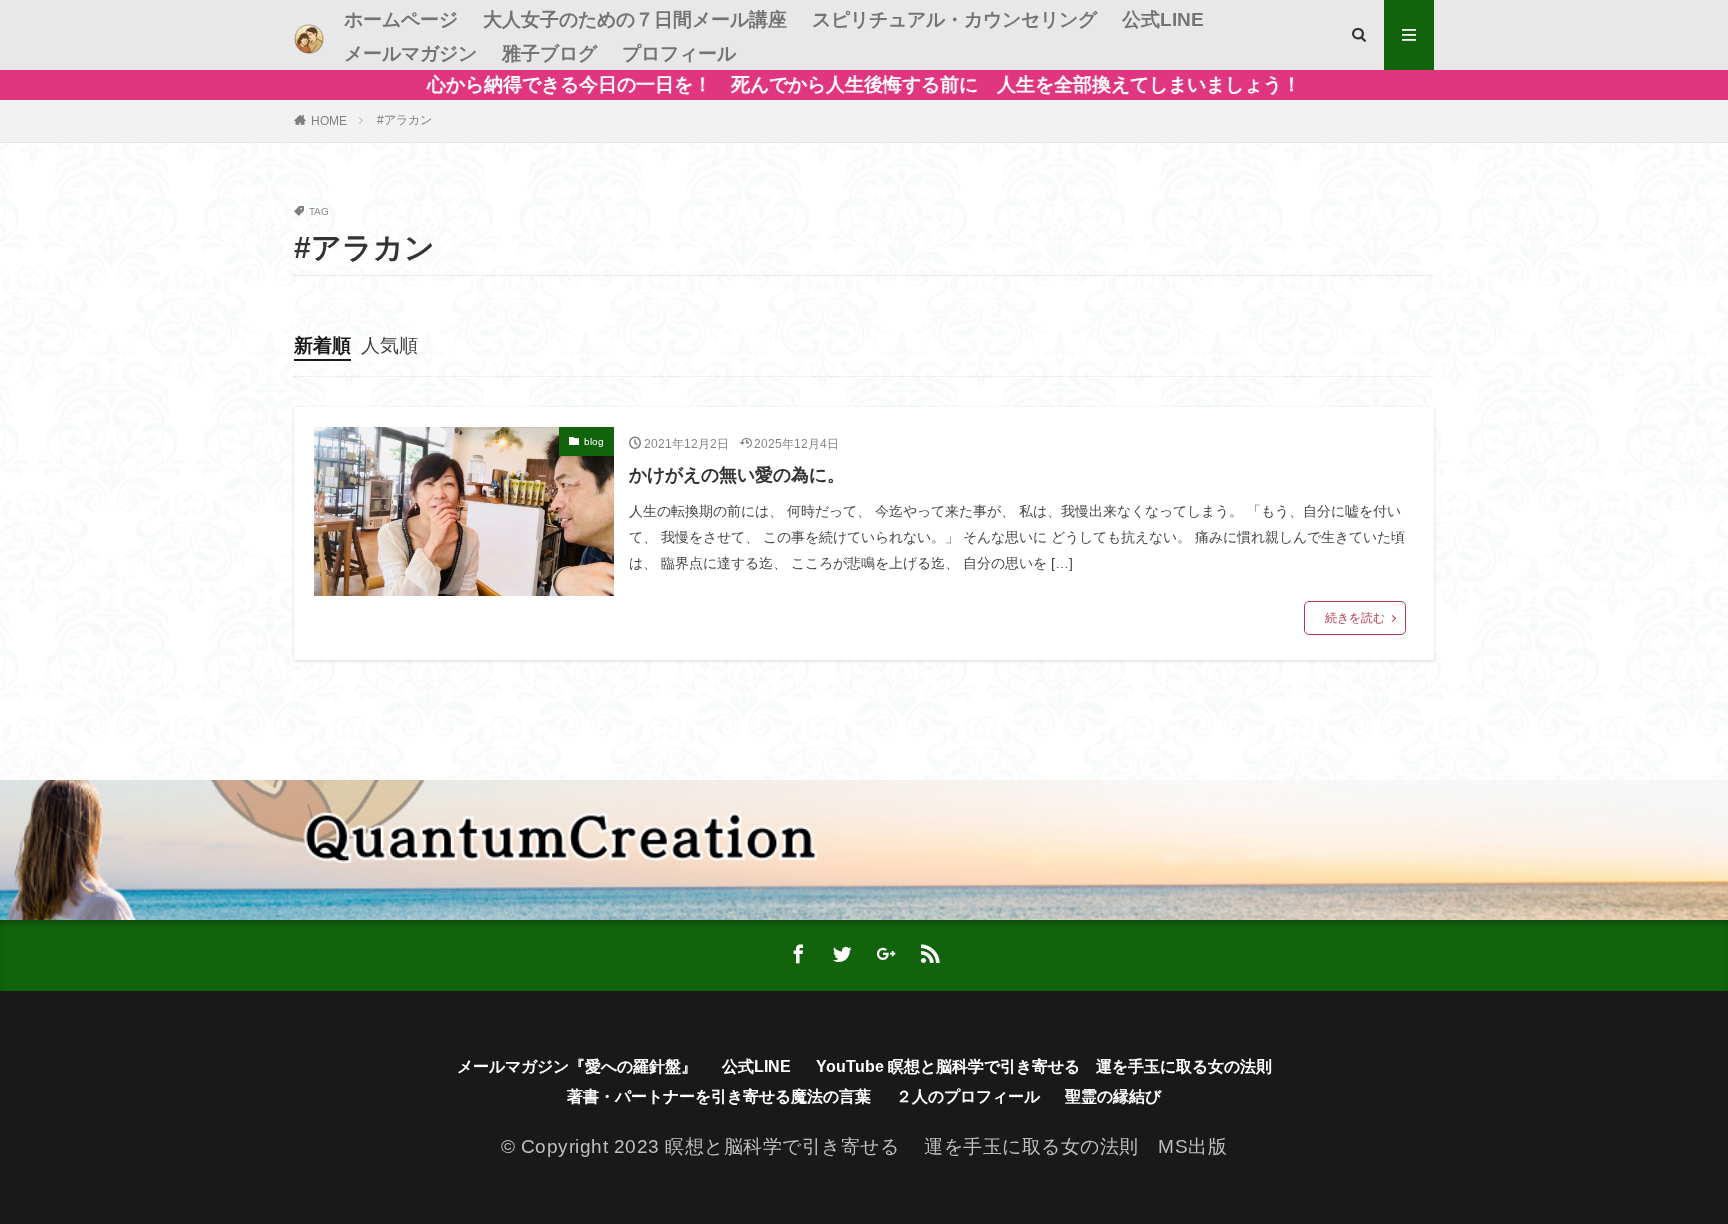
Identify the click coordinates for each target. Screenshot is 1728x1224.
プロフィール (679, 53)
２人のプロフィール (968, 1096)
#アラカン (404, 120)
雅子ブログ (549, 53)
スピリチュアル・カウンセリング (954, 19)
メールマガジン (410, 53)
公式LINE (1163, 19)
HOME (329, 121)
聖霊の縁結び (1113, 1096)
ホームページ (401, 19)
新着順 (322, 345)
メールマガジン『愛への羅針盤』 (577, 1066)
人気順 (389, 345)
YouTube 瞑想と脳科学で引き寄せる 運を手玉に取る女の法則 (1044, 1066)
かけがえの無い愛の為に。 (737, 475)
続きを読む (1355, 618)
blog (594, 441)
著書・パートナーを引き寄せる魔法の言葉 (719, 1096)
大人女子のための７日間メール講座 (635, 19)
